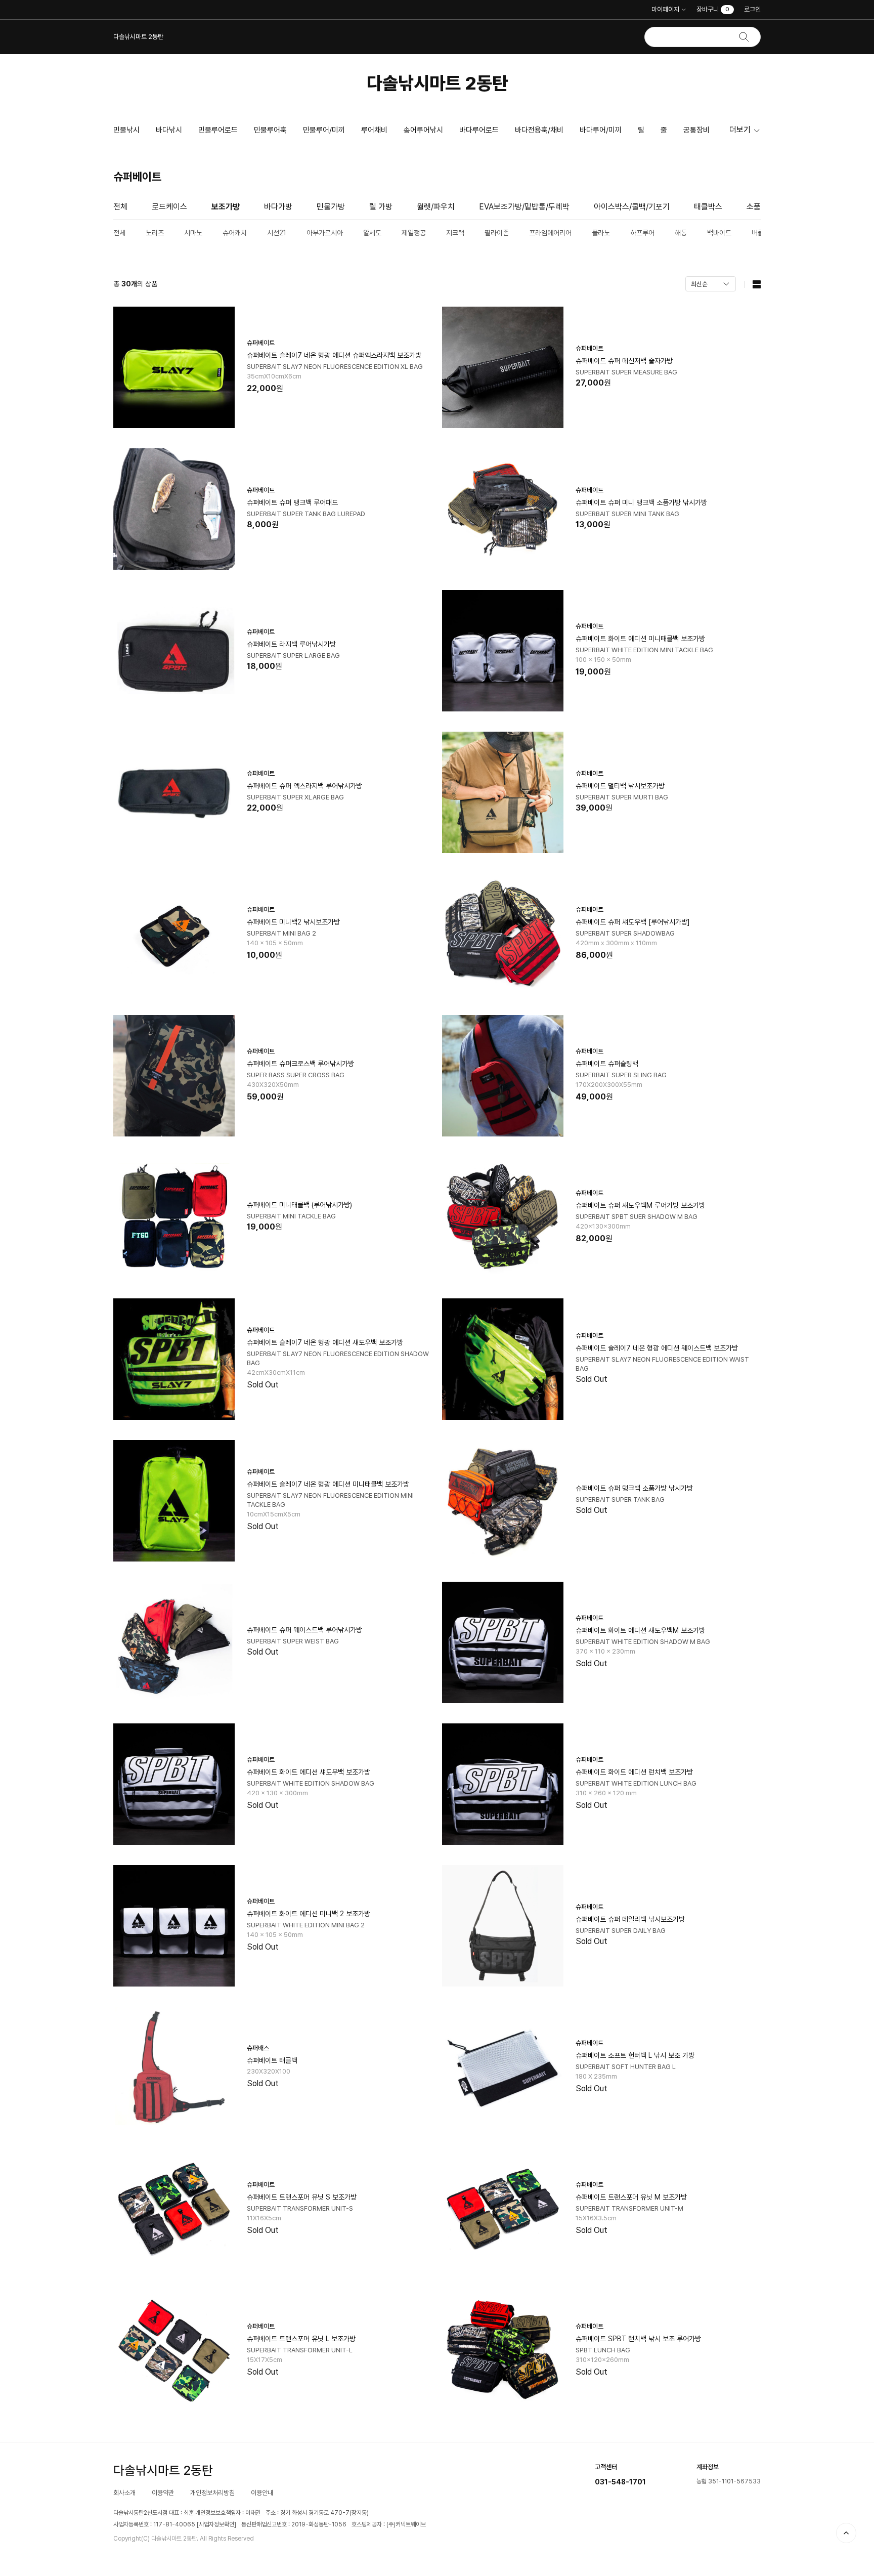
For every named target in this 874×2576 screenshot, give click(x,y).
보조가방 (226, 207)
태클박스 (708, 207)
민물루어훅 (270, 130)
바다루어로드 (479, 130)
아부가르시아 (325, 233)
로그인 (752, 9)
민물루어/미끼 (324, 130)
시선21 (277, 233)
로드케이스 (169, 207)
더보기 (740, 130)
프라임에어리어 (550, 233)
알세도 (372, 233)
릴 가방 (381, 207)
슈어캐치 (235, 233)
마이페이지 (665, 9)
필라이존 (497, 233)
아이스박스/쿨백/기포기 (632, 207)
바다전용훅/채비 (539, 130)
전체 (120, 207)
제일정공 (414, 233)
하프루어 (642, 233)
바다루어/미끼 (601, 130)
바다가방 (278, 207)
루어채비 (374, 130)
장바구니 (713, 9)
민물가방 (331, 207)
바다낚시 (169, 130)
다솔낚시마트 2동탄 (437, 83)
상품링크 (273, 367)
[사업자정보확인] (216, 2524)
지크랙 (455, 233)
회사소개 (124, 2493)
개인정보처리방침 (212, 2493)
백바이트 (719, 233)
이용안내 (262, 2493)
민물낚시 (126, 130)
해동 (681, 233)
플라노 (601, 233)
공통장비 (696, 130)
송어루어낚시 (423, 130)
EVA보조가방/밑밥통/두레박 (524, 207)
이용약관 (163, 2493)
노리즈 (155, 233)
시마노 (193, 233)
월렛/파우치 (436, 207)
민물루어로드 (218, 130)
